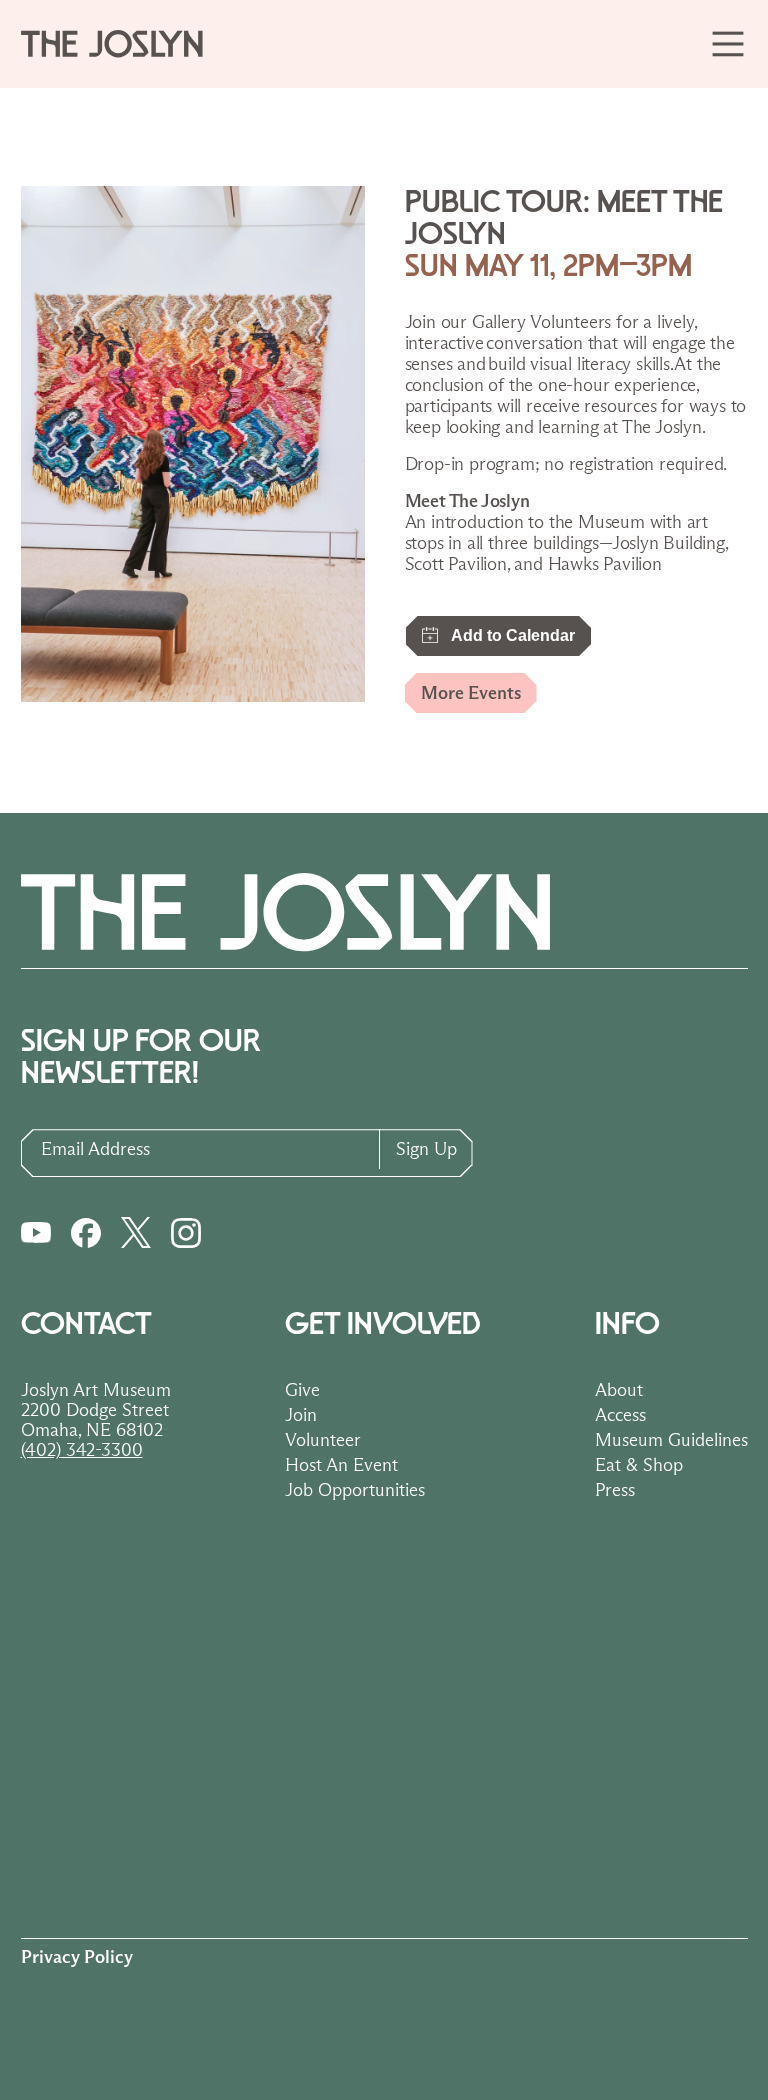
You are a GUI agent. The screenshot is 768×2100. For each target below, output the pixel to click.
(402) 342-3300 (82, 1450)
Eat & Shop (639, 1465)
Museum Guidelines (671, 1440)
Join (301, 1415)
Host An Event (341, 1465)
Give (302, 1390)
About (619, 1390)
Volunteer (323, 1440)
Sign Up (426, 1149)
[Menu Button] (727, 43)
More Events (471, 693)
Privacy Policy (77, 1957)
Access (620, 1415)
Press (615, 1490)
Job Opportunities (355, 1490)
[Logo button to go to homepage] (121, 44)
